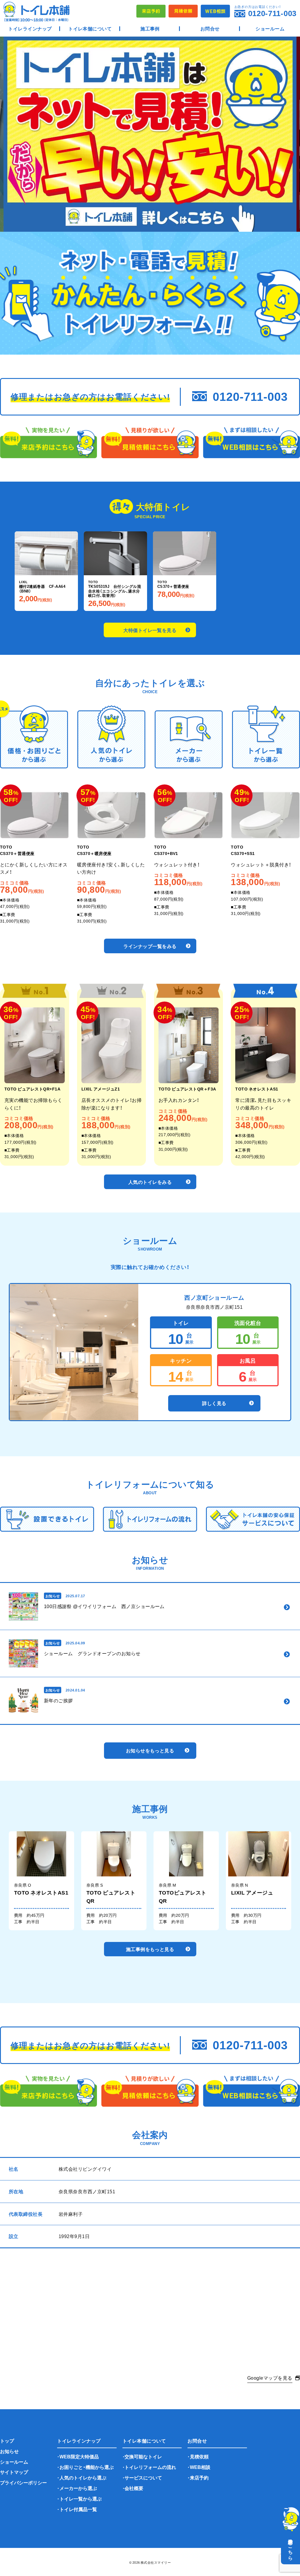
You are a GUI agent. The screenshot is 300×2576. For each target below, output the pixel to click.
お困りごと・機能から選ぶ (87, 2467)
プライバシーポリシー (23, 2482)
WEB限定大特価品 (79, 2456)
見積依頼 (199, 2456)
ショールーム (270, 28)
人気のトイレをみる (150, 1182)
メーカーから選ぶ (78, 2488)
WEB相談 (200, 2467)
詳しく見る (214, 1403)
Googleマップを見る (270, 2378)
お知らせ (9, 2451)
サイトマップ (14, 2472)
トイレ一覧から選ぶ (81, 2498)
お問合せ (210, 28)
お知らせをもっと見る (150, 1750)
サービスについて (143, 2477)
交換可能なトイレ (143, 2456)
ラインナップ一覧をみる (150, 946)
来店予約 (199, 2477)
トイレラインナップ (30, 28)
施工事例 (150, 28)
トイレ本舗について (90, 28)
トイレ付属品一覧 (78, 2509)
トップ (7, 2441)
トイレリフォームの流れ (150, 2467)
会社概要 (134, 2488)
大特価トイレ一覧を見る (150, 630)
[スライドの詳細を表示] (150, 134)
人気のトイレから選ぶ (83, 2477)
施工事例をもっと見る (150, 1949)
